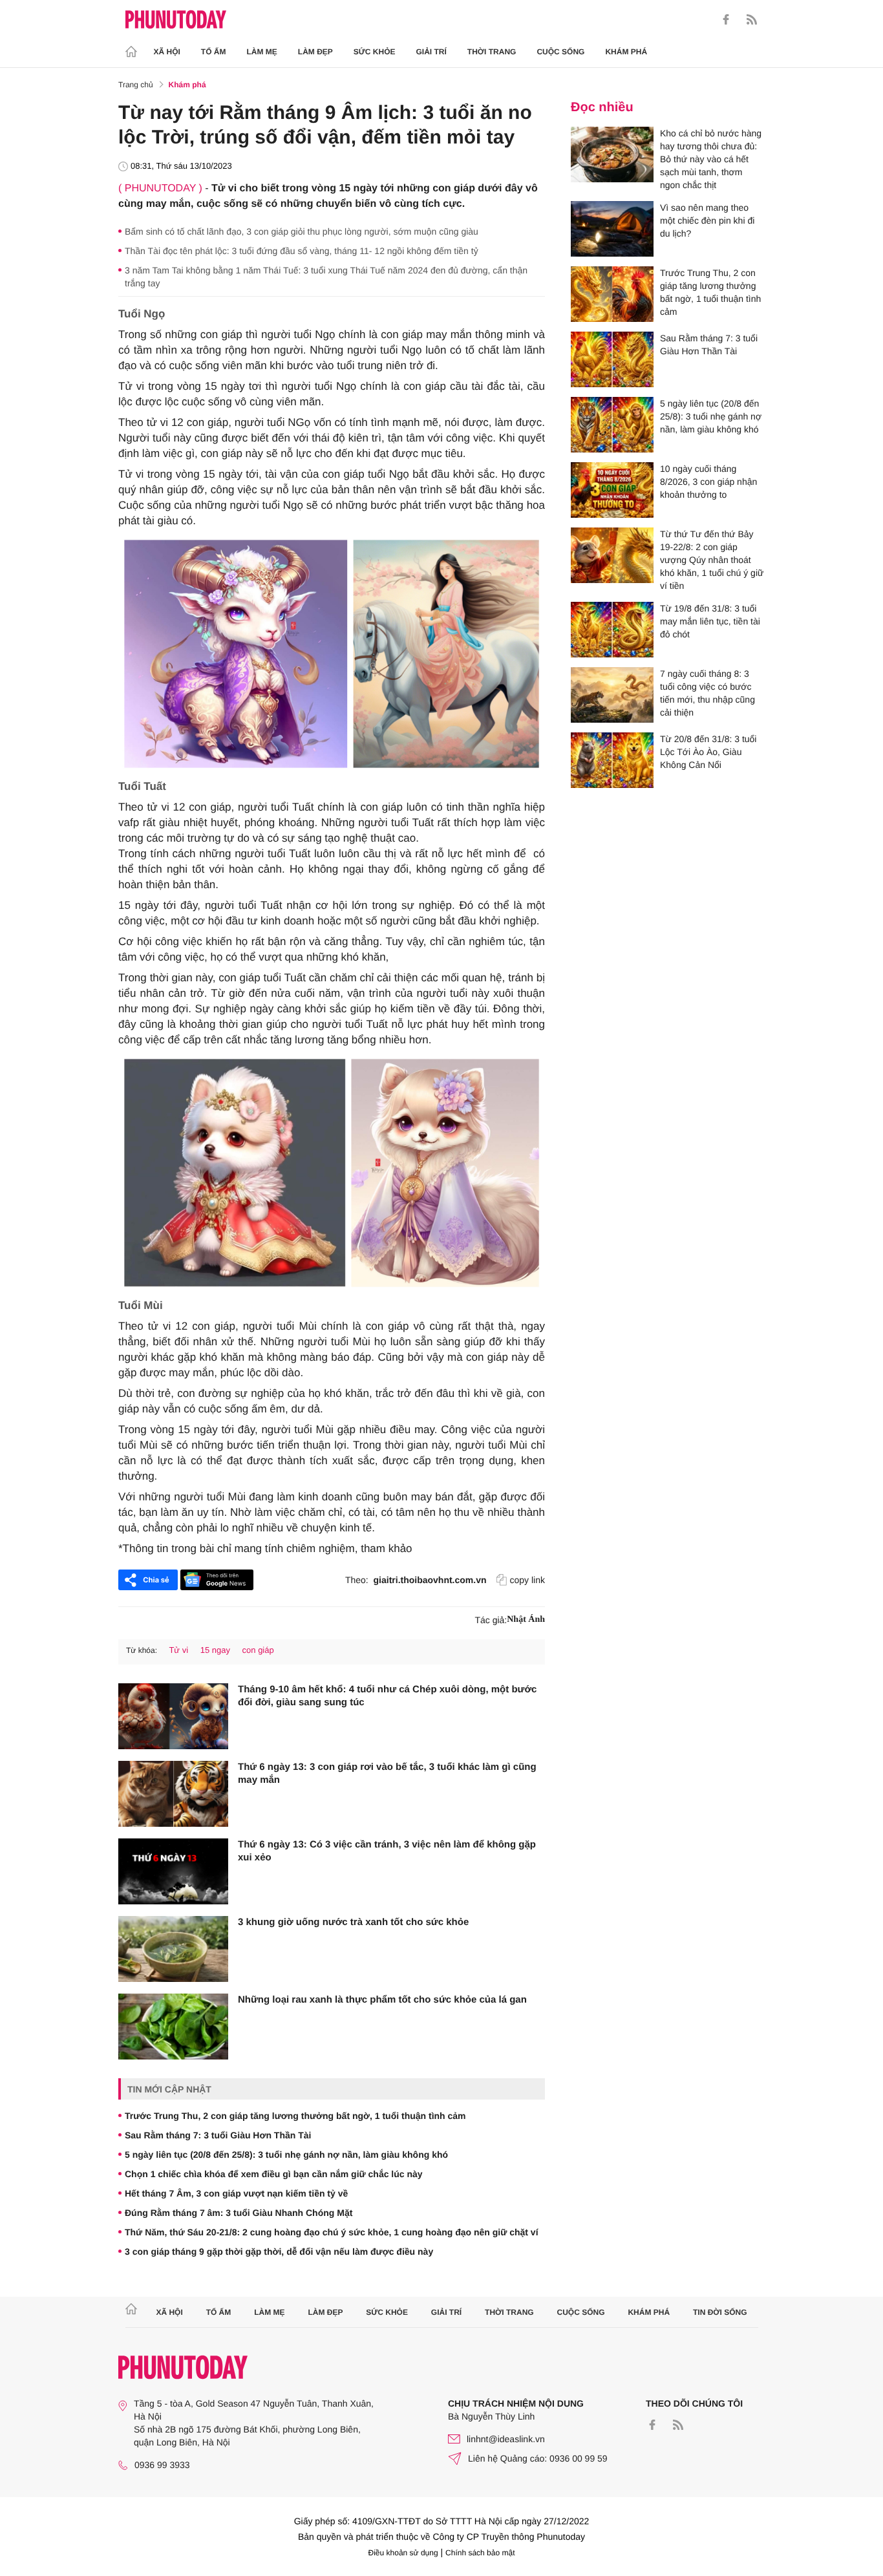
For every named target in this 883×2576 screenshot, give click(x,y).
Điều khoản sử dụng (403, 2553)
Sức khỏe (375, 52)
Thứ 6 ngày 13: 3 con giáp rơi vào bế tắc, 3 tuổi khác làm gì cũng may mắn (387, 1773)
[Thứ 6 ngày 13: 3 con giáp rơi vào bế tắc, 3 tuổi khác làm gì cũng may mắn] (173, 1794)
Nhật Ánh (526, 1620)
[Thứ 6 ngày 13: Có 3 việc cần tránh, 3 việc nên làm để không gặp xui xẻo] (173, 1871)
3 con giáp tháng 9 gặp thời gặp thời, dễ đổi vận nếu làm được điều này (279, 2251)
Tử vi (178, 1650)
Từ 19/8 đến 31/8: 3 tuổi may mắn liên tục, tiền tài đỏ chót (710, 621)
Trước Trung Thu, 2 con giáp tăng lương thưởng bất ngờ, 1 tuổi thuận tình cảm (295, 2116)
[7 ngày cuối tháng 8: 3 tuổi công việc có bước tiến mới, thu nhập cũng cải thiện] (612, 695)
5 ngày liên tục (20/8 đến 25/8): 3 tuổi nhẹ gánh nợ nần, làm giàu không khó (286, 2155)
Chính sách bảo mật (480, 2553)
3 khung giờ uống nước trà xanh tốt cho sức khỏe (353, 1922)
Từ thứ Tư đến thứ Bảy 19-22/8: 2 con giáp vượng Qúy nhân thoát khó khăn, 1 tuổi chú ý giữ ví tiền (712, 560)
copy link (527, 1580)
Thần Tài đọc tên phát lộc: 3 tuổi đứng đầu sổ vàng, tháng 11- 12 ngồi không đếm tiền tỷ (302, 251)
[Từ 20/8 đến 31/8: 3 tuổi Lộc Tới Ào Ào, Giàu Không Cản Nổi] (612, 760)
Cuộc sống (560, 52)
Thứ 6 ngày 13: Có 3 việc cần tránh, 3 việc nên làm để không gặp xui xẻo (387, 1851)
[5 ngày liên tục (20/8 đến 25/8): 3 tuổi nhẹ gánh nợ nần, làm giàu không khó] (612, 425)
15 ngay (215, 1650)
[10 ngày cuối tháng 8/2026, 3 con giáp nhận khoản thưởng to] (612, 490)
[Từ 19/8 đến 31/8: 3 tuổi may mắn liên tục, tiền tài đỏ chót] (612, 630)
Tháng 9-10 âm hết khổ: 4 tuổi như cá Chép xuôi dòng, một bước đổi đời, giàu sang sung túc (387, 1696)
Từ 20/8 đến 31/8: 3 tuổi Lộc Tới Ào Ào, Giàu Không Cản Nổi (708, 752)
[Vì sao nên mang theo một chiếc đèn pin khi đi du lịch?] (612, 229)
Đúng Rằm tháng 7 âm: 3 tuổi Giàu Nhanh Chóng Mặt (239, 2213)
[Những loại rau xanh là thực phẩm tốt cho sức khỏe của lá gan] (173, 2027)
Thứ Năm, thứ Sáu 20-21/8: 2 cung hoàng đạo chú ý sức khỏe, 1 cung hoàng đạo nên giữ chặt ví (332, 2232)
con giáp (258, 1650)
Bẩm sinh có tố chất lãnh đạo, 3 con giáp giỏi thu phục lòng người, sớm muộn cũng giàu (302, 231)
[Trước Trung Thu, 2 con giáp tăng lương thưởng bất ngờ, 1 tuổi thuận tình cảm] (612, 294)
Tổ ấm (214, 52)
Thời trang (492, 52)
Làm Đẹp (315, 52)
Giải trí (431, 52)
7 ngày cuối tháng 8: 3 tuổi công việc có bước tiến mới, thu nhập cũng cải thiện (707, 693)
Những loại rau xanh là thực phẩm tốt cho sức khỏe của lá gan (382, 2000)
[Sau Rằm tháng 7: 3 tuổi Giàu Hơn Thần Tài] (612, 359)
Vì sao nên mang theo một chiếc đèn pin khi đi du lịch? (707, 220)
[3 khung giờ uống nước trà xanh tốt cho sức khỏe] (173, 1949)
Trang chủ (136, 85)
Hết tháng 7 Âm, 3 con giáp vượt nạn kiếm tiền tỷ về (236, 2193)
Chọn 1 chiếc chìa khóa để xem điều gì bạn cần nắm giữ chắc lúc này (274, 2174)
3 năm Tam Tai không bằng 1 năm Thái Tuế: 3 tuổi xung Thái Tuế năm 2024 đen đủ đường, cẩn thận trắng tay (326, 277)
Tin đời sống (720, 2312)
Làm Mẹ (262, 52)
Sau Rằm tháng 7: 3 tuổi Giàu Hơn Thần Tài (218, 2135)
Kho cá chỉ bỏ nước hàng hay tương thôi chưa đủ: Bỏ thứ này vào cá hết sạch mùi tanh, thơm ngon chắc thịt (711, 159)
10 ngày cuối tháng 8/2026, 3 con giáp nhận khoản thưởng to (708, 482)
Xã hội (167, 52)
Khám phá (626, 52)
